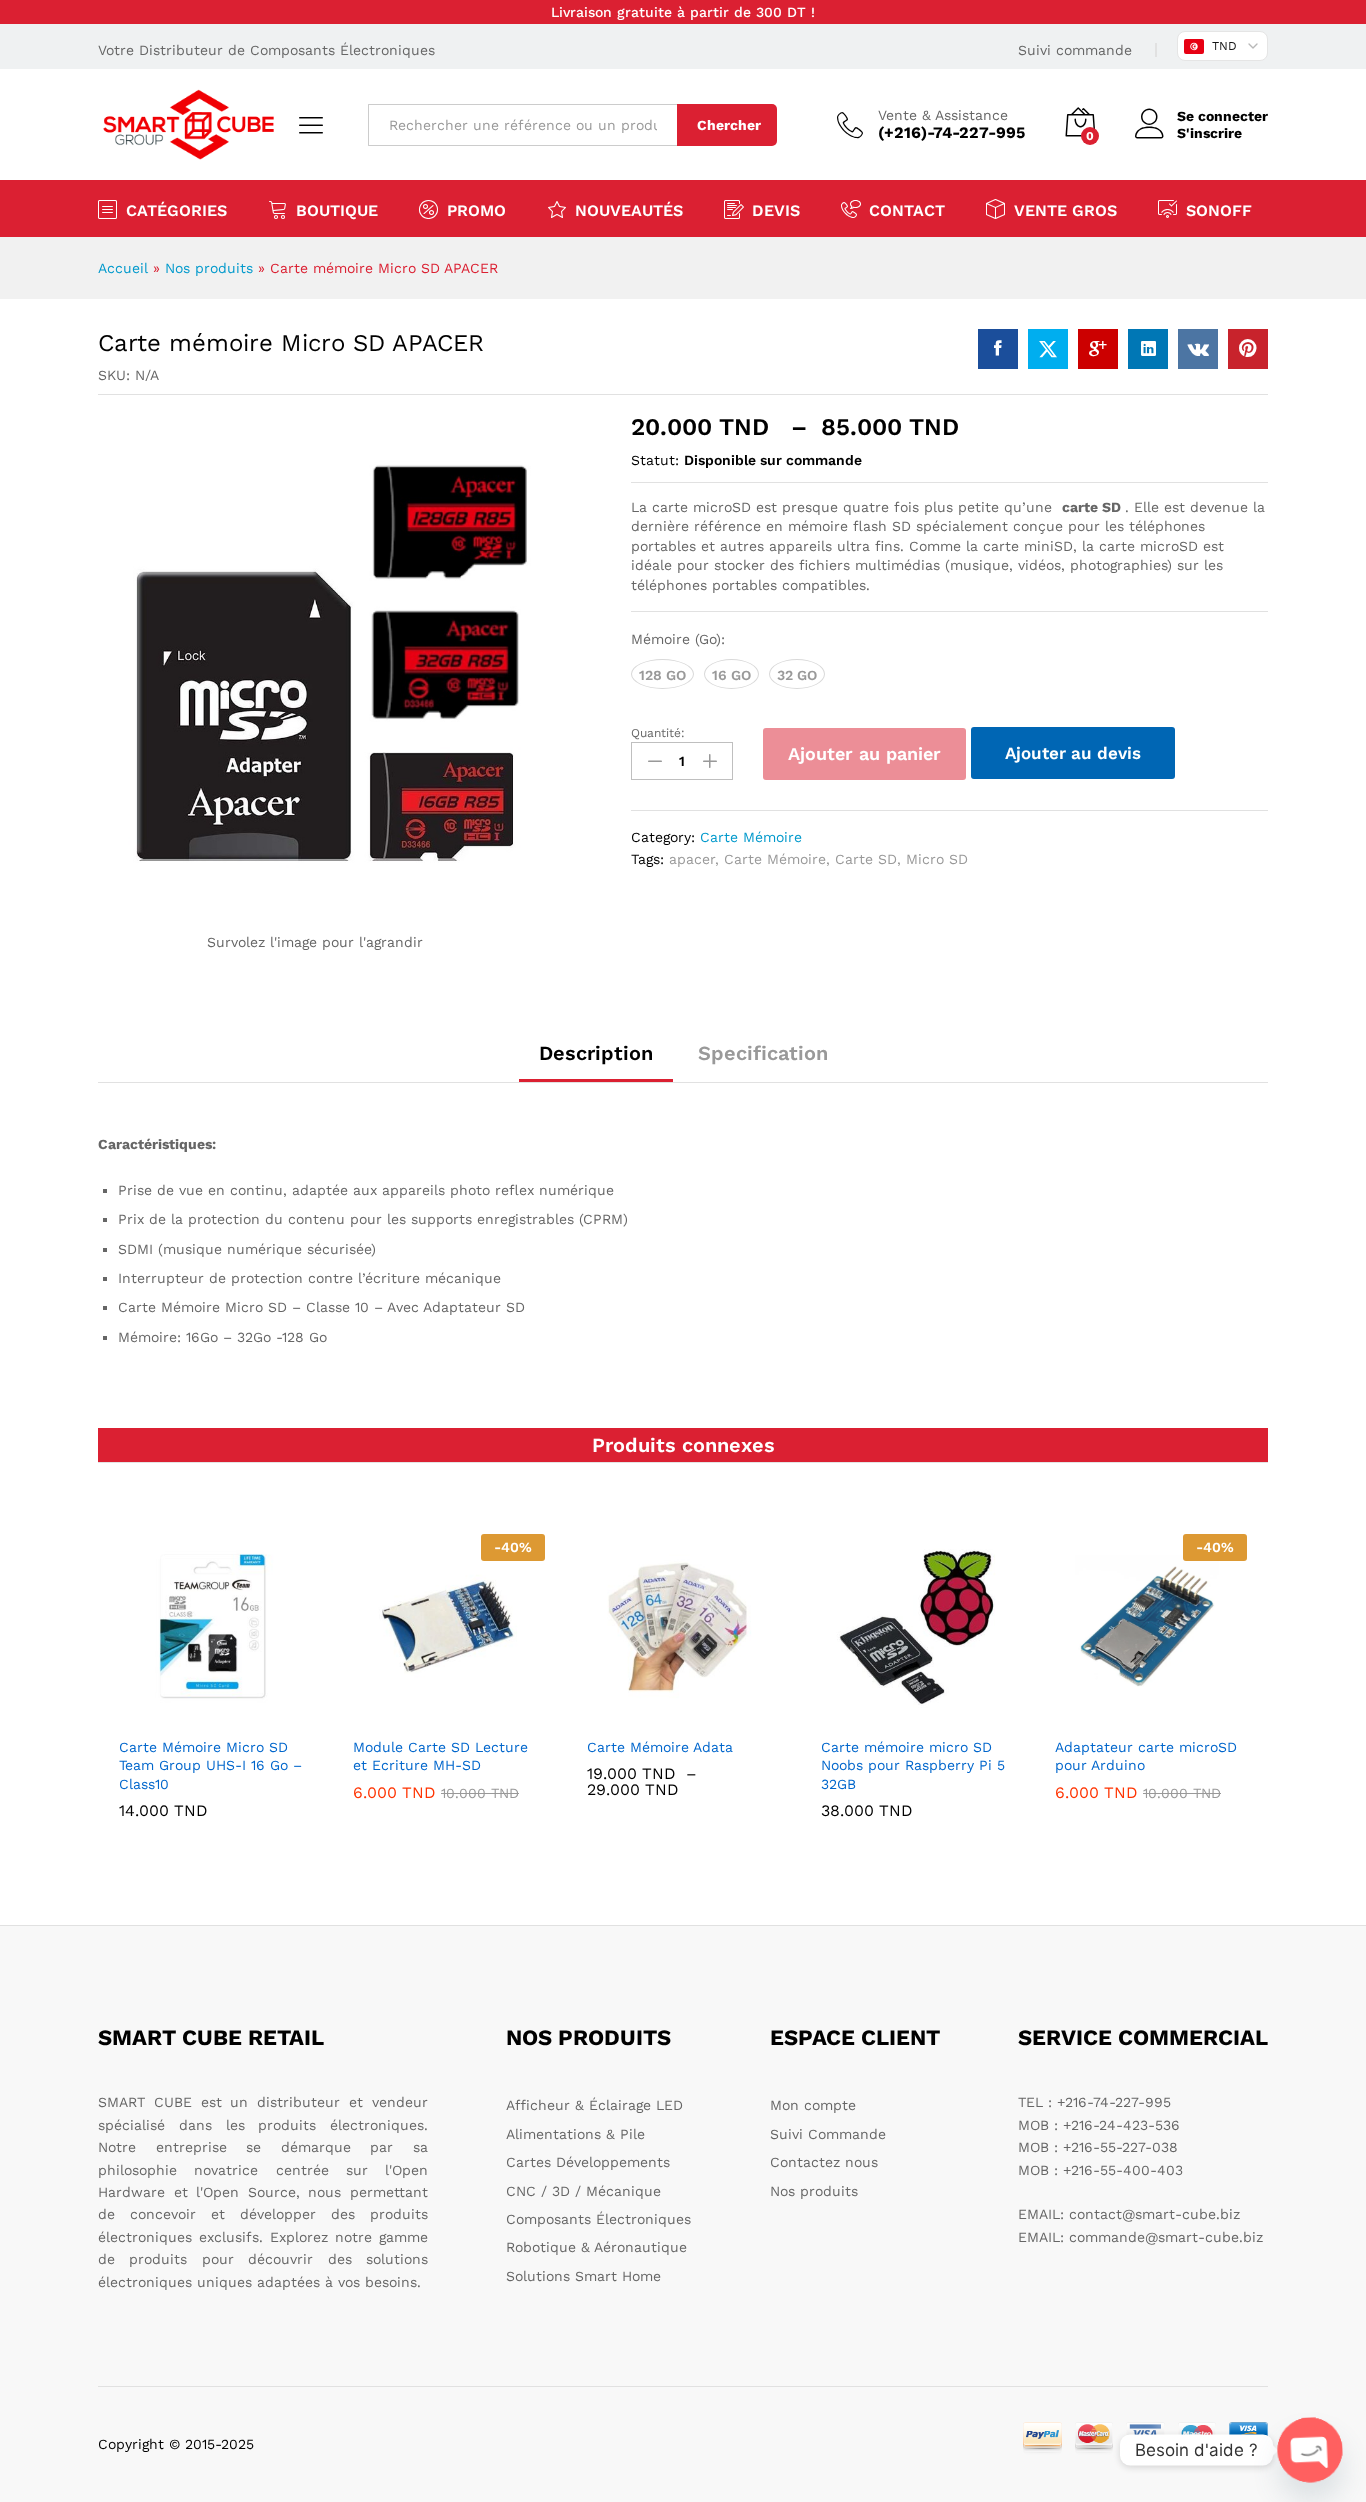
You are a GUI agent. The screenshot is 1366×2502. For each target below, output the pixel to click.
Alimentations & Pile (575, 2134)
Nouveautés (629, 210)
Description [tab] (596, 1053)
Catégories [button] (176, 210)
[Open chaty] (1310, 2450)
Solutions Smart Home (583, 2276)
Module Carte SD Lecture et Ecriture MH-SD (440, 1756)
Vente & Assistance (943, 115)
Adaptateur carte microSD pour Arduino (1146, 1756)
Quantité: (658, 733)
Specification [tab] (763, 1053)
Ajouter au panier (864, 753)
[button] (212, 1714)
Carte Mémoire (751, 837)
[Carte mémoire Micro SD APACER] (998, 349)
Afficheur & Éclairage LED (594, 2105)
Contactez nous (824, 2162)
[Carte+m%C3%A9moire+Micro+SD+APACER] (1048, 349)
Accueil (123, 268)
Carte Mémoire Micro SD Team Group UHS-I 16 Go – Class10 (210, 1765)
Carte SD (866, 859)
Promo (476, 210)
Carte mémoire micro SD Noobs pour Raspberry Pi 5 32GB (913, 1765)
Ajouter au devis (1073, 753)
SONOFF (1219, 210)
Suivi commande (1075, 50)
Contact (907, 210)
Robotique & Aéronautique (596, 2247)
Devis (776, 210)
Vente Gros (1065, 210)
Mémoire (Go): (678, 639)
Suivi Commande (828, 2134)
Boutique (337, 210)
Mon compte (813, 2105)
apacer (692, 859)
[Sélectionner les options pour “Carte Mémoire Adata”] (680, 1714)
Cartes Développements (588, 2162)
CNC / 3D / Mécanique (583, 2191)
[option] (215, 1691)
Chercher (729, 125)
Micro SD (937, 859)
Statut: (655, 460)
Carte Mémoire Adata (660, 1747)
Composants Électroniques (598, 2219)
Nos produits (209, 268)
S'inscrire (1209, 133)
